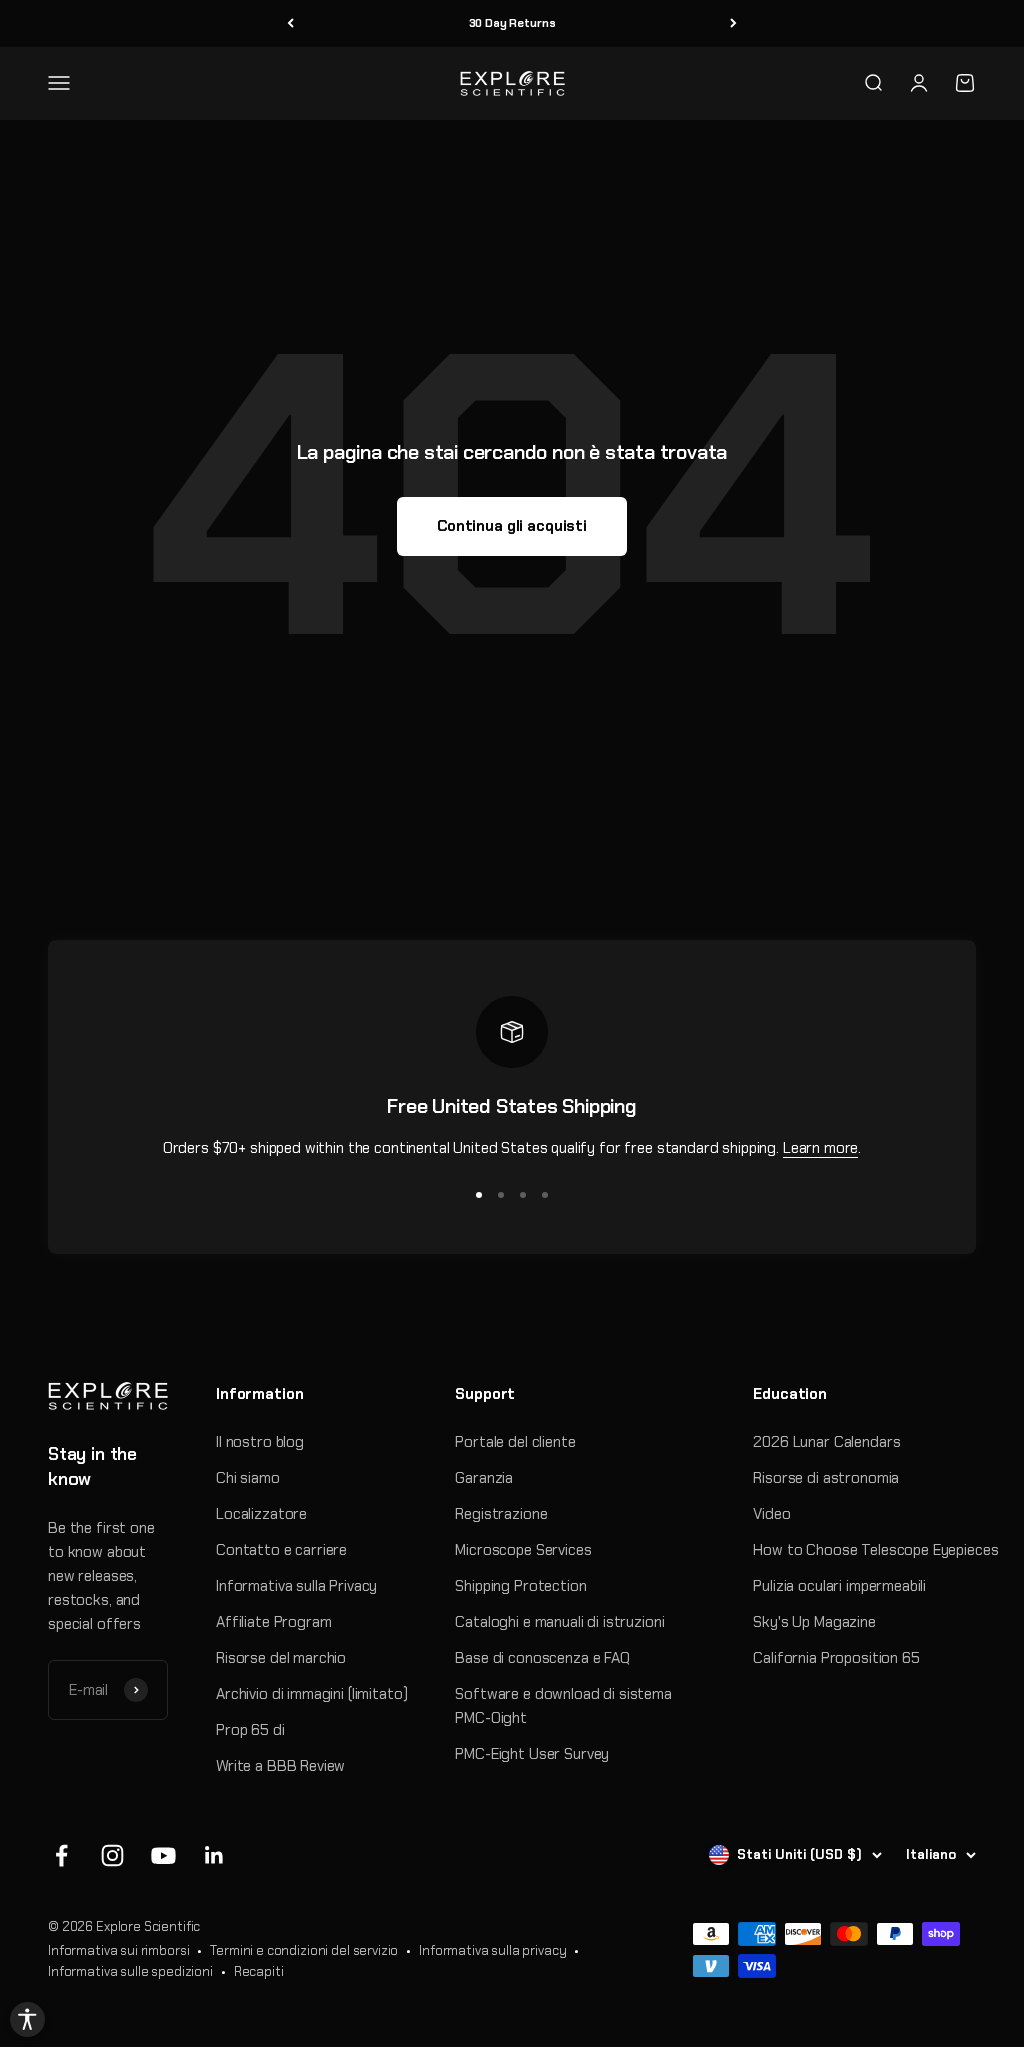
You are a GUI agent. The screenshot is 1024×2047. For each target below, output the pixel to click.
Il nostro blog (260, 1442)
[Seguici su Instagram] (112, 1855)
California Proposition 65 (836, 1658)
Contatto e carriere (281, 1550)
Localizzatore (261, 1514)
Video (771, 1514)
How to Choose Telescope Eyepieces (875, 1550)
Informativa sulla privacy (492, 1950)
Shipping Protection (520, 1586)
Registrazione (501, 1514)
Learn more (821, 1148)
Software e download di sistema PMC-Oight (563, 1706)
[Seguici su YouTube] (163, 1855)
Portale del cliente (515, 1442)
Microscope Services (523, 1550)
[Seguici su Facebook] (61, 1855)
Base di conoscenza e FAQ (542, 1658)
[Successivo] (733, 23)
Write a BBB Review (280, 1766)
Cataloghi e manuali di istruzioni (559, 1622)
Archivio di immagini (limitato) (311, 1694)
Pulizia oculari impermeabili (839, 1586)
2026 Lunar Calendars (826, 1442)
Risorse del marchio (281, 1658)
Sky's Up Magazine (814, 1622)
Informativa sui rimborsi (118, 1950)
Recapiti (259, 1971)
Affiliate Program (273, 1622)
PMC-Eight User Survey (532, 1754)
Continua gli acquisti (512, 526)
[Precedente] (290, 23)
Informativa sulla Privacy (296, 1586)
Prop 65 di (250, 1730)
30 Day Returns (512, 23)
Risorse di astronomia (826, 1478)
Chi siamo (248, 1478)
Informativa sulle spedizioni (130, 1971)
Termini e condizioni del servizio (304, 1950)
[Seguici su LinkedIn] (214, 1855)
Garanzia (484, 1478)
